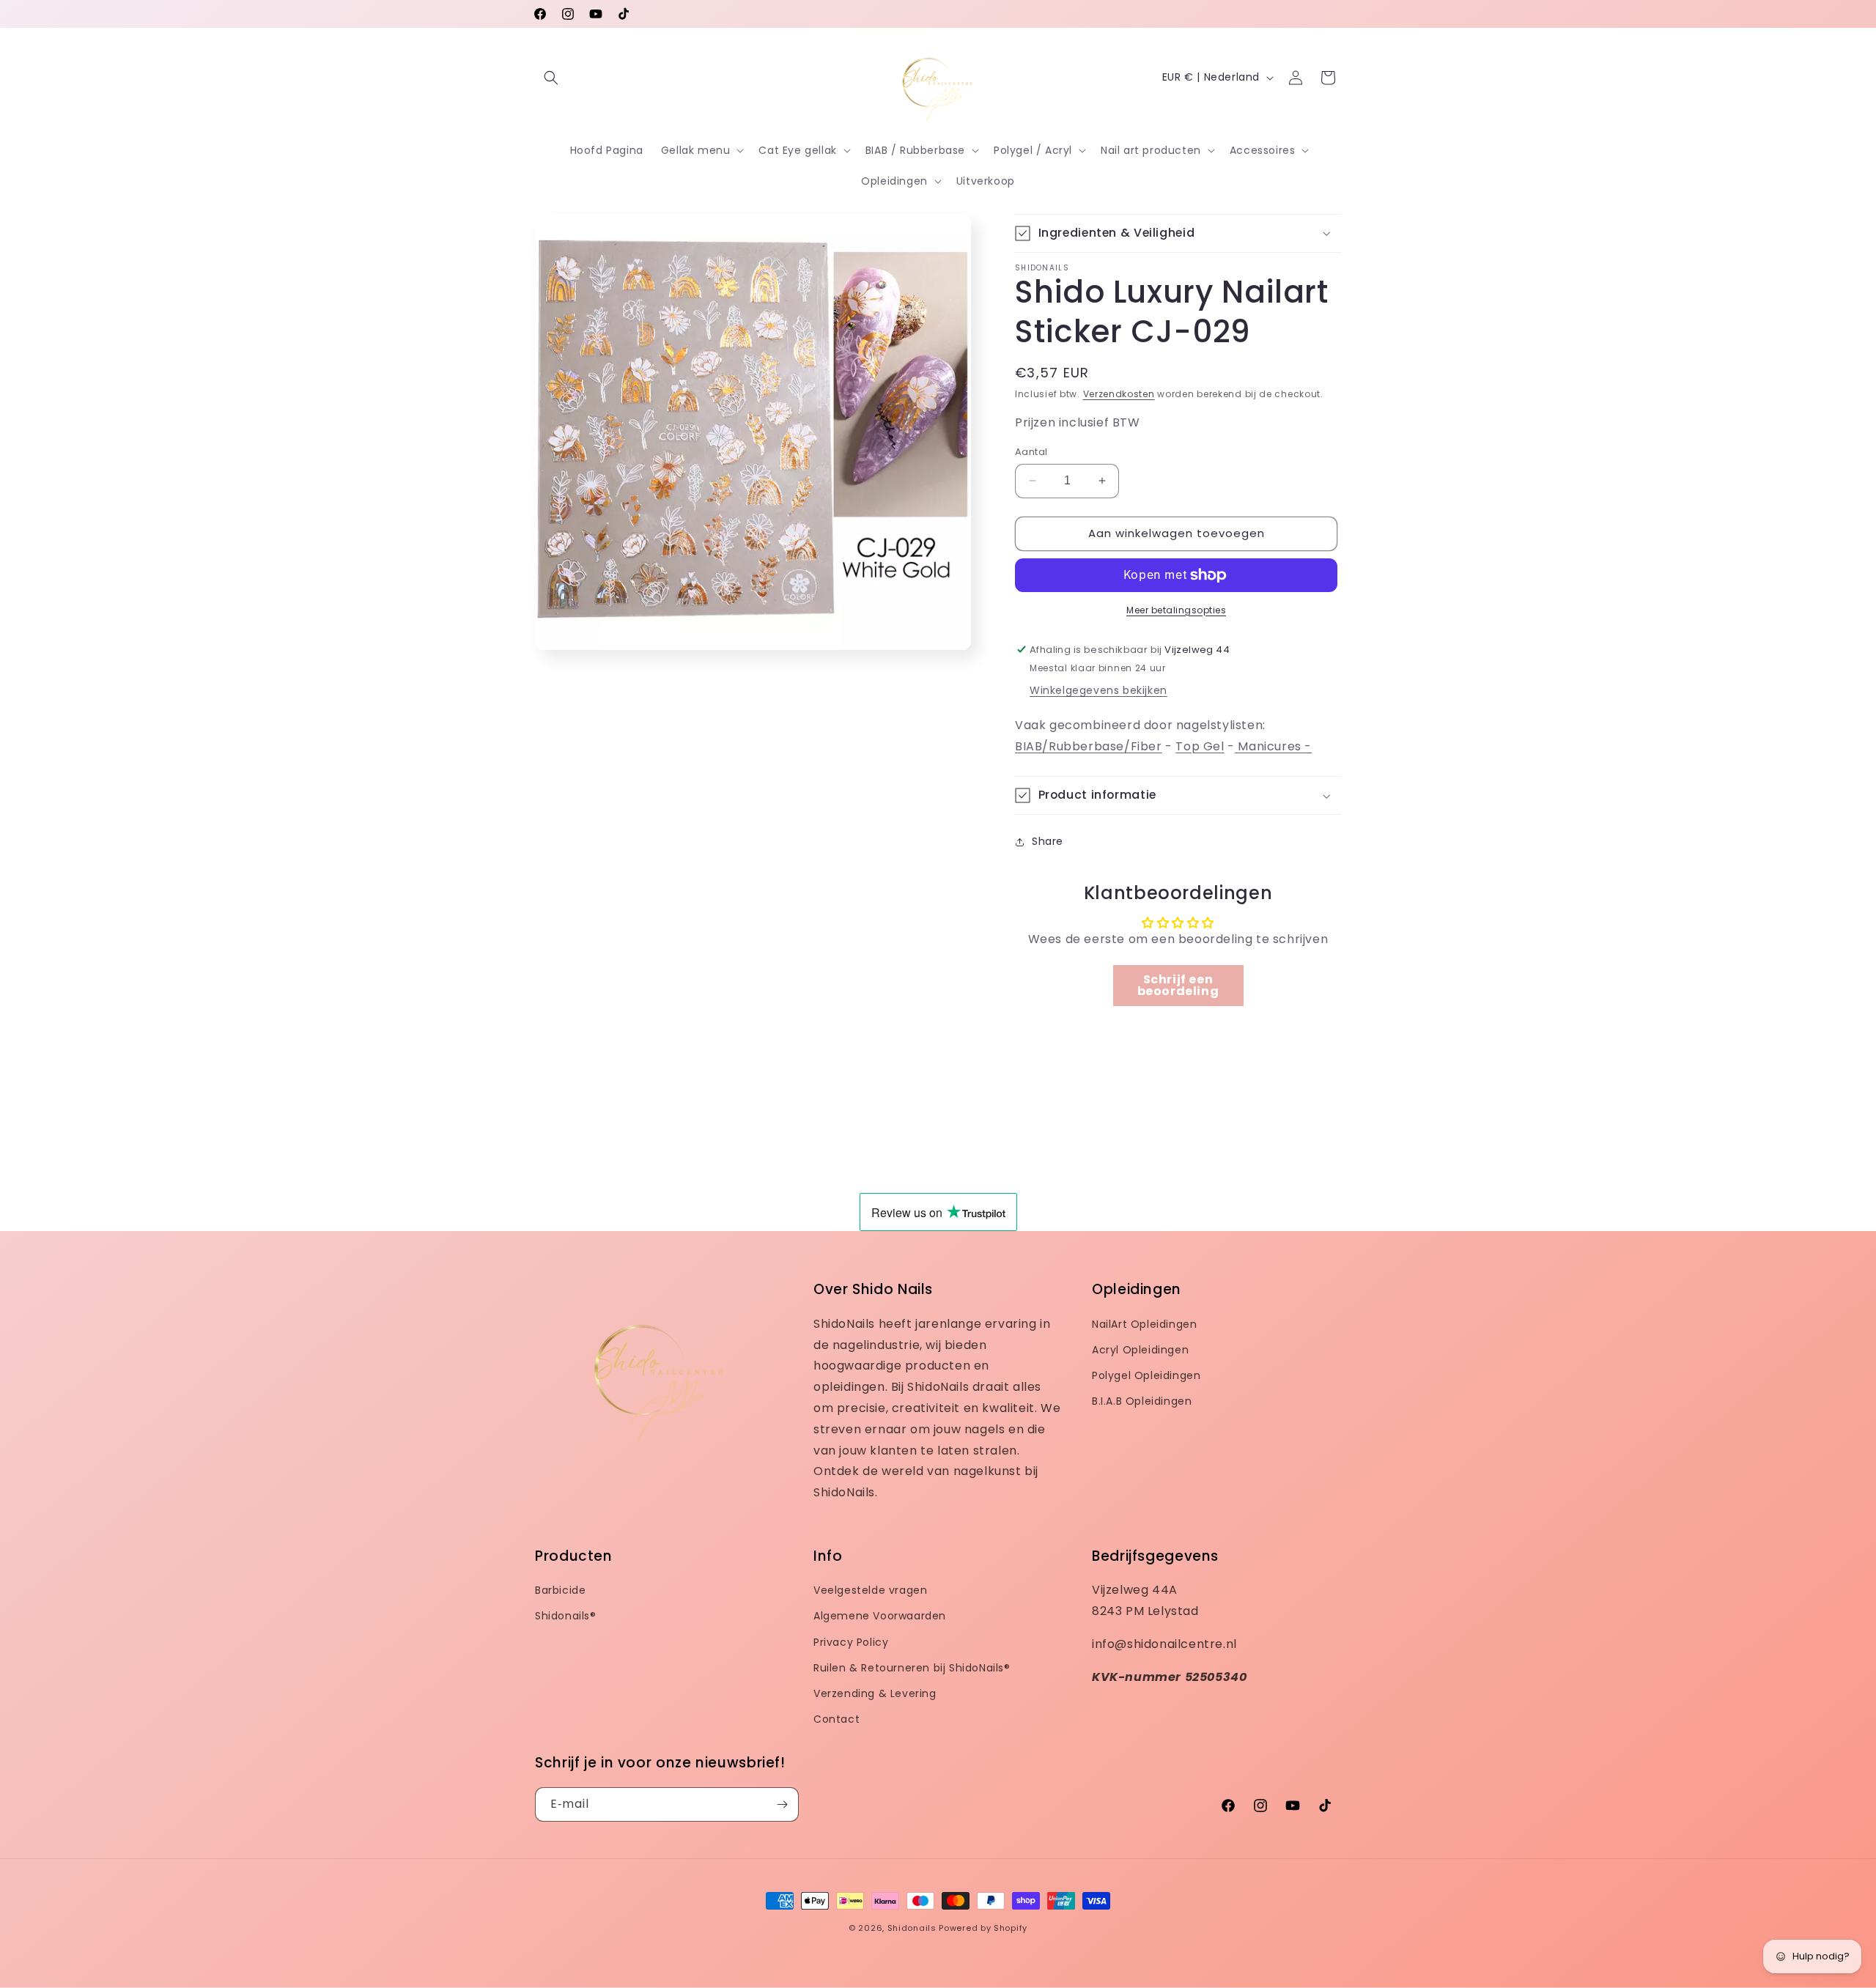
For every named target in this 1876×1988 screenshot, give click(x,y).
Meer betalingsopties (1176, 610)
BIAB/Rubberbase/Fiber (1089, 746)
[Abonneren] (782, 1804)
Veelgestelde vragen (870, 1590)
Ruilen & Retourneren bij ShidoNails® (912, 1668)
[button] (551, 78)
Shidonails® (566, 1616)
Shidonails (912, 1928)
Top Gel (1200, 746)
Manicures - (1273, 746)
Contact (837, 1719)
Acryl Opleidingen (1140, 1350)
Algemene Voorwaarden (880, 1616)
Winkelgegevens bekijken (1098, 690)
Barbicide (560, 1590)
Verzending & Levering (875, 1693)
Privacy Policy (851, 1642)
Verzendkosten (1119, 394)
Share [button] (1048, 841)
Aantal (1031, 452)
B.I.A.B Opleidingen (1142, 1401)
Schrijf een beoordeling (1178, 985)
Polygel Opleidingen (1146, 1375)
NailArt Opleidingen (1144, 1324)
